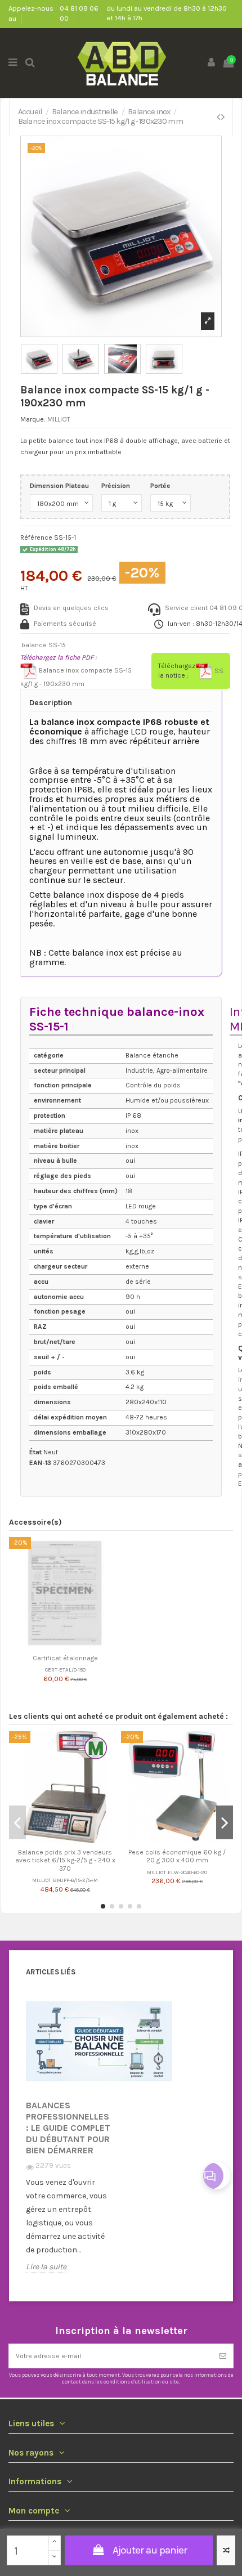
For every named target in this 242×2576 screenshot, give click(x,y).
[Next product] (223, 117)
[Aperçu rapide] (72, 1646)
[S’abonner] (223, 2356)
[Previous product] (219, 117)
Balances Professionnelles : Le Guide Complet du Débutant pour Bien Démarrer (68, 2128)
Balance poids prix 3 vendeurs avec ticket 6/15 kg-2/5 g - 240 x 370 (65, 1860)
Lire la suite (46, 2267)
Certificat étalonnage (65, 1658)
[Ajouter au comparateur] (226, 2550)
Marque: (33, 419)
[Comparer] (59, 1646)
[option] (69, 2140)
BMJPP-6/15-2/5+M (75, 1880)
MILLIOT (59, 419)
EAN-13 (40, 1463)
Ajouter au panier (150, 2550)
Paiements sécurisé (65, 624)
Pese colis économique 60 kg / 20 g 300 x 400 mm (177, 1856)
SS (218, 671)
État (35, 1452)
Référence (36, 537)
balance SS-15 (44, 645)
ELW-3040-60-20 (187, 1872)
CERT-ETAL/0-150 (65, 1670)
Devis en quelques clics (71, 608)
